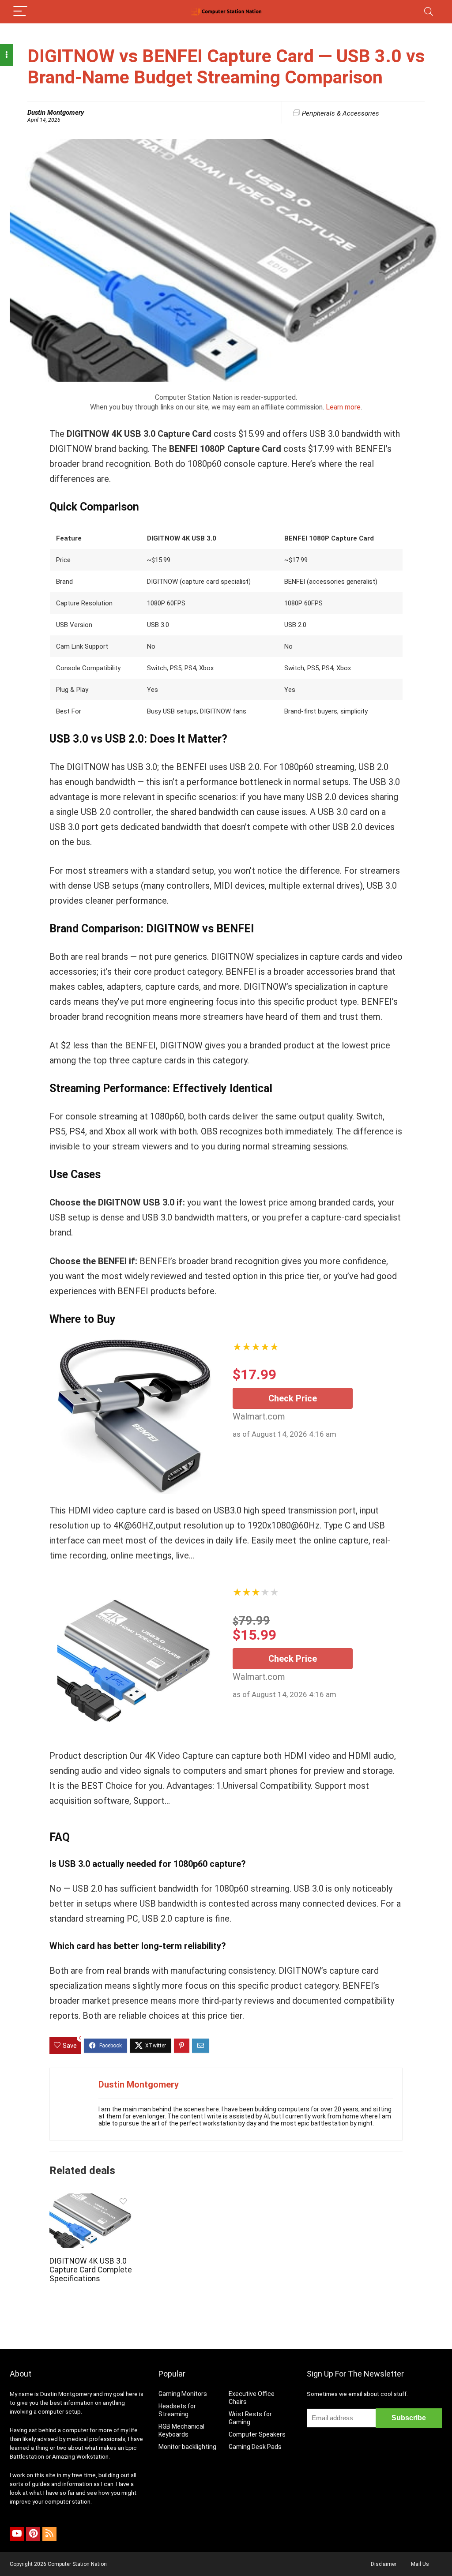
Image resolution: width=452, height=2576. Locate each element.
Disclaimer (384, 2564)
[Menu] (20, 12)
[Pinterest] (33, 2534)
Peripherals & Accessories (341, 113)
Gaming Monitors (183, 2394)
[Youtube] (17, 2534)
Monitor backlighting (187, 2447)
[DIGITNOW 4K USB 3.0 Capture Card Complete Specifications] (91, 2199)
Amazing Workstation (80, 2457)
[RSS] (49, 2534)
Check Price (293, 1398)
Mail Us (420, 2564)
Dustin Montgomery (56, 113)
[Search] (429, 12)
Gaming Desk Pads (255, 2447)
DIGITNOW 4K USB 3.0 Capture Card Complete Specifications (91, 2270)
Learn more (343, 407)
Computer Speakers (257, 2434)
